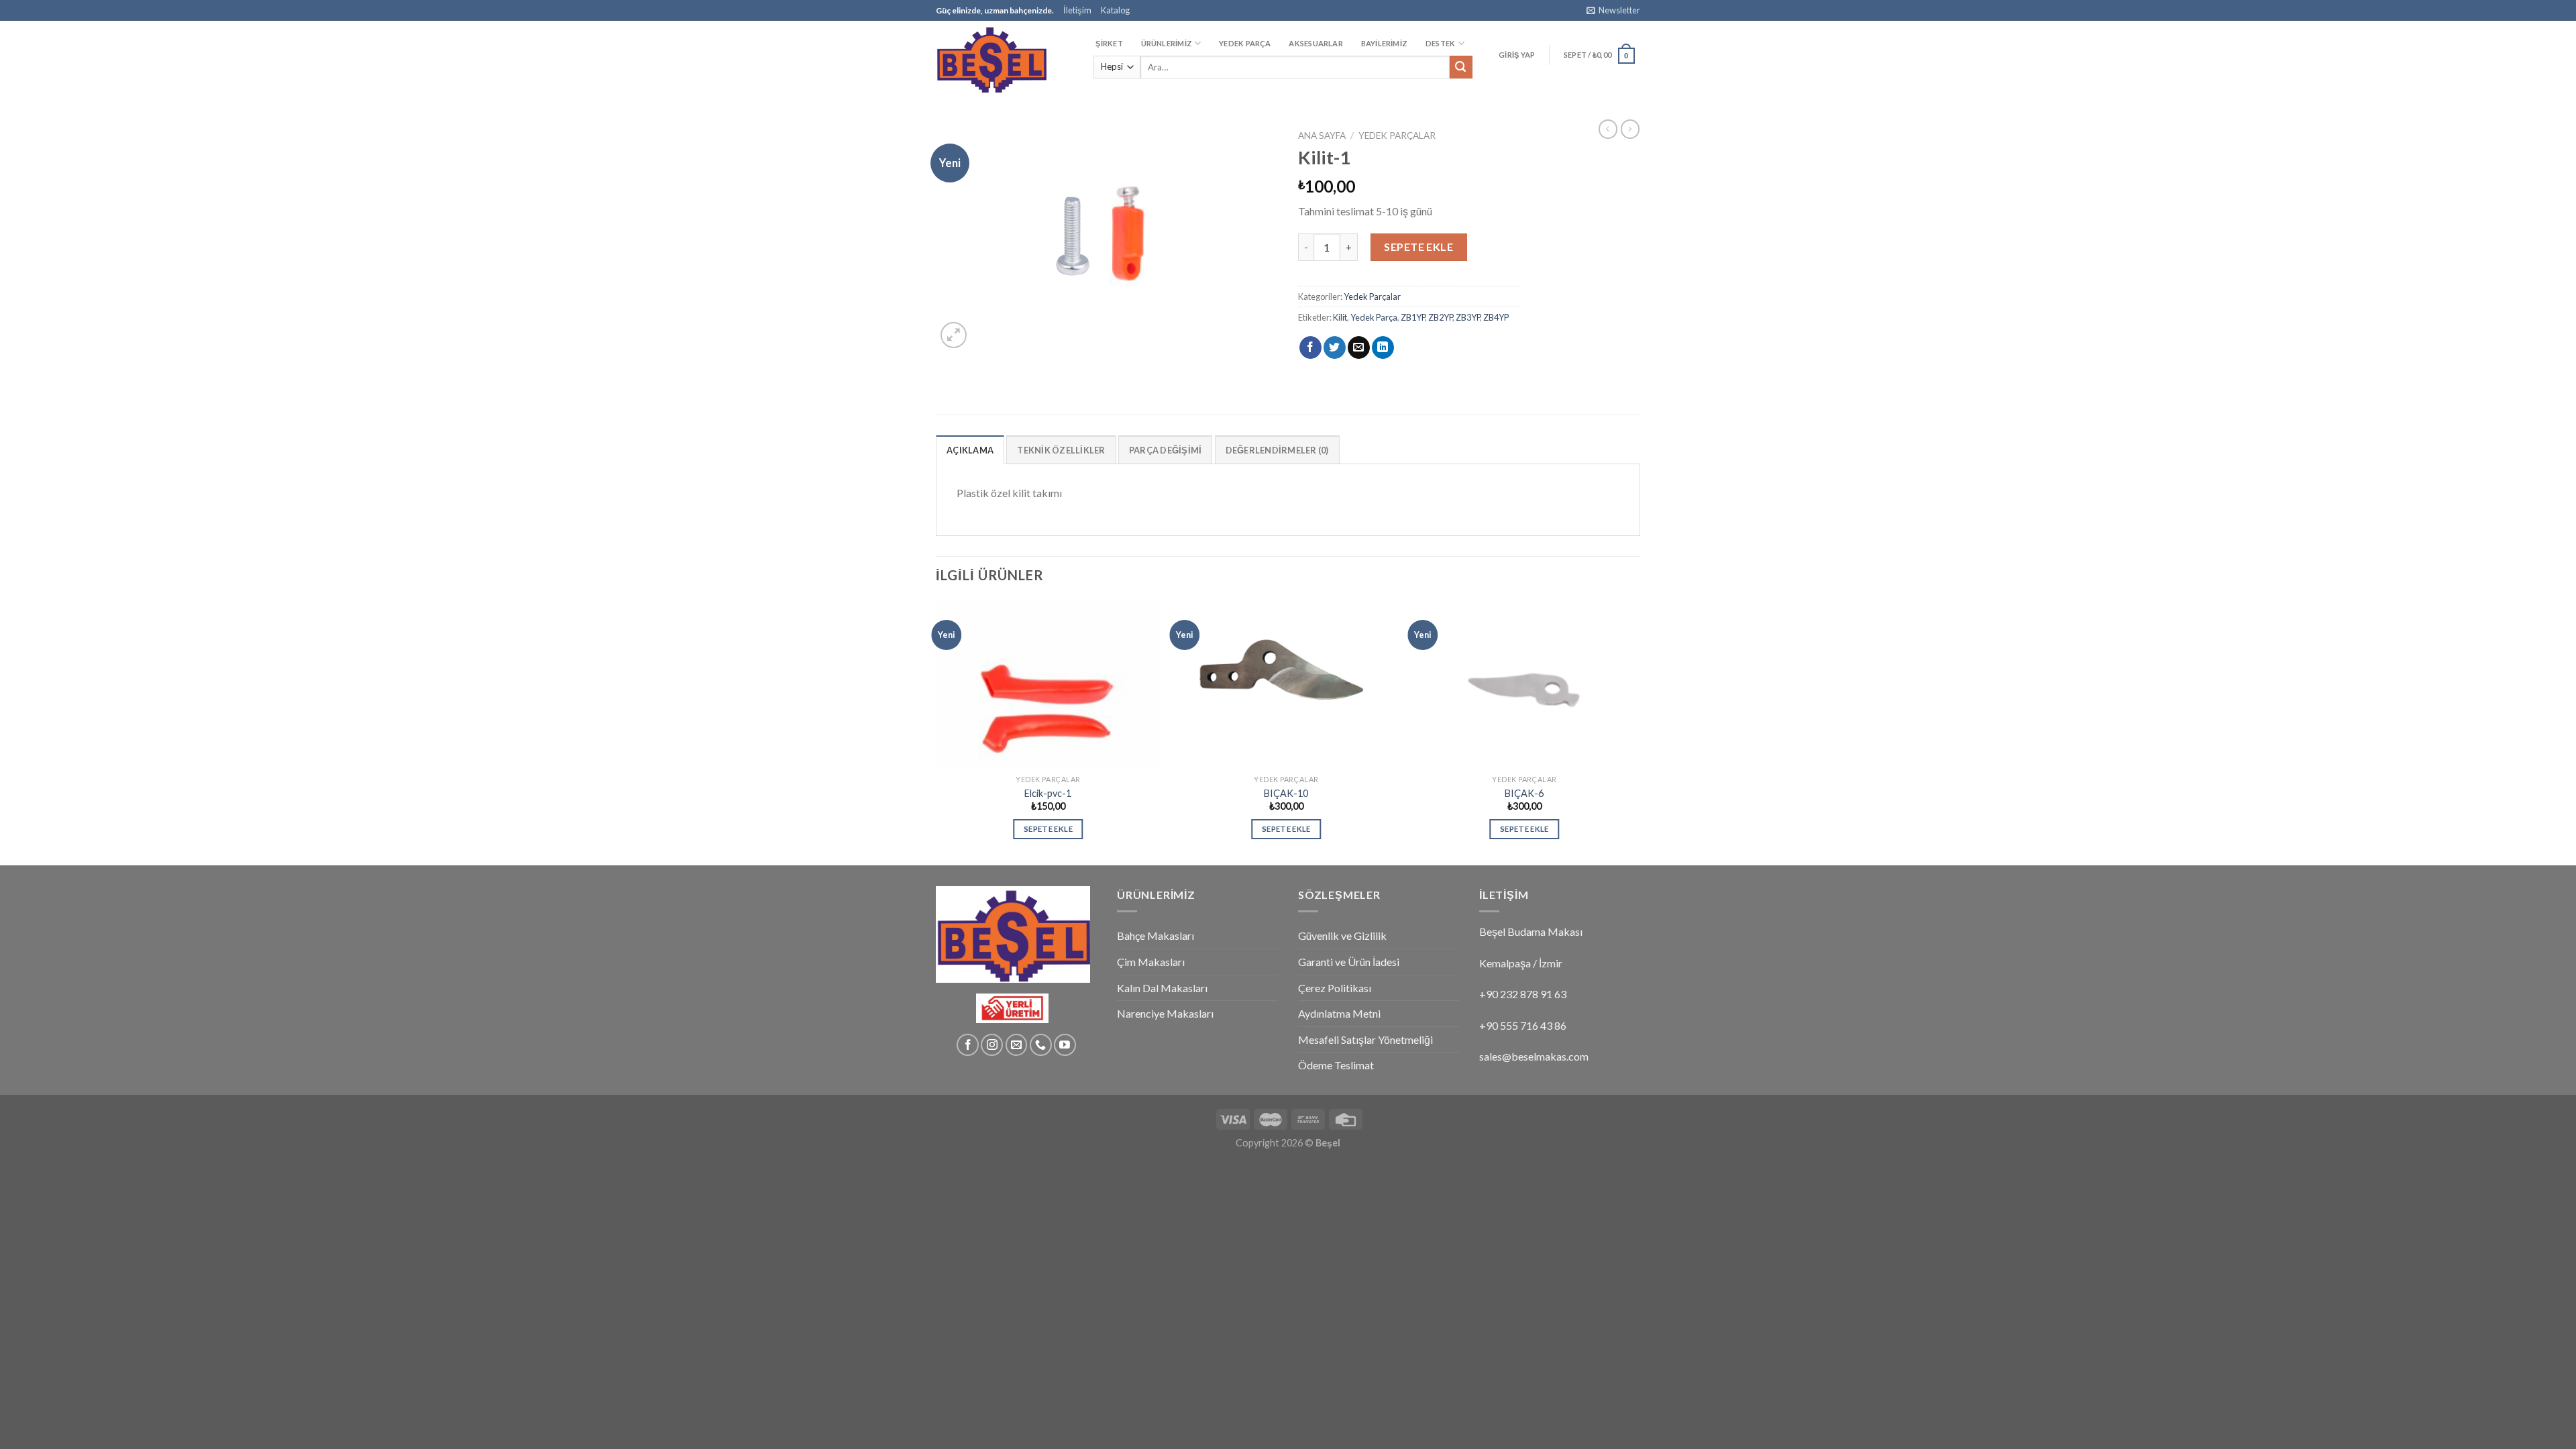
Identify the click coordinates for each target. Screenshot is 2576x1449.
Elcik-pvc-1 (1048, 793)
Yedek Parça (1374, 317)
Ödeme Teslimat (1336, 1065)
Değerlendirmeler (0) (1277, 450)
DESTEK (1440, 43)
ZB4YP (1496, 317)
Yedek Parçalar (1397, 136)
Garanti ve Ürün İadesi (1349, 962)
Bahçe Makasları (1156, 935)
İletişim (1077, 10)
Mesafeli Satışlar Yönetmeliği (1365, 1039)
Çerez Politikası (1335, 988)
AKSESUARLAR (1316, 43)
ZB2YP (1440, 317)
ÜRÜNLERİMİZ (1167, 43)
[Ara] (1461, 67)
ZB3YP (1468, 317)
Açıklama (970, 450)
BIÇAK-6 (1524, 793)
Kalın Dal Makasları (1162, 988)
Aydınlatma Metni (1339, 1013)
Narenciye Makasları (1165, 1013)
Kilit (1340, 317)
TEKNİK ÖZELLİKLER (1061, 450)
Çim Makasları (1151, 962)
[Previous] (936, 731)
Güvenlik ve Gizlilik (1342, 935)
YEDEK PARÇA (1245, 43)
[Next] (1636, 731)
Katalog (1115, 10)
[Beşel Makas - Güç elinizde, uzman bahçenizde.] (1003, 59)
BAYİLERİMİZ (1384, 43)
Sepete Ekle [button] (1048, 829)
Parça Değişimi (1166, 450)
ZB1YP (1413, 317)
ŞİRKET (1109, 43)
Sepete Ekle (1418, 247)
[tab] (970, 449)
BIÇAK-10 (1286, 793)
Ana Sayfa (1322, 136)
